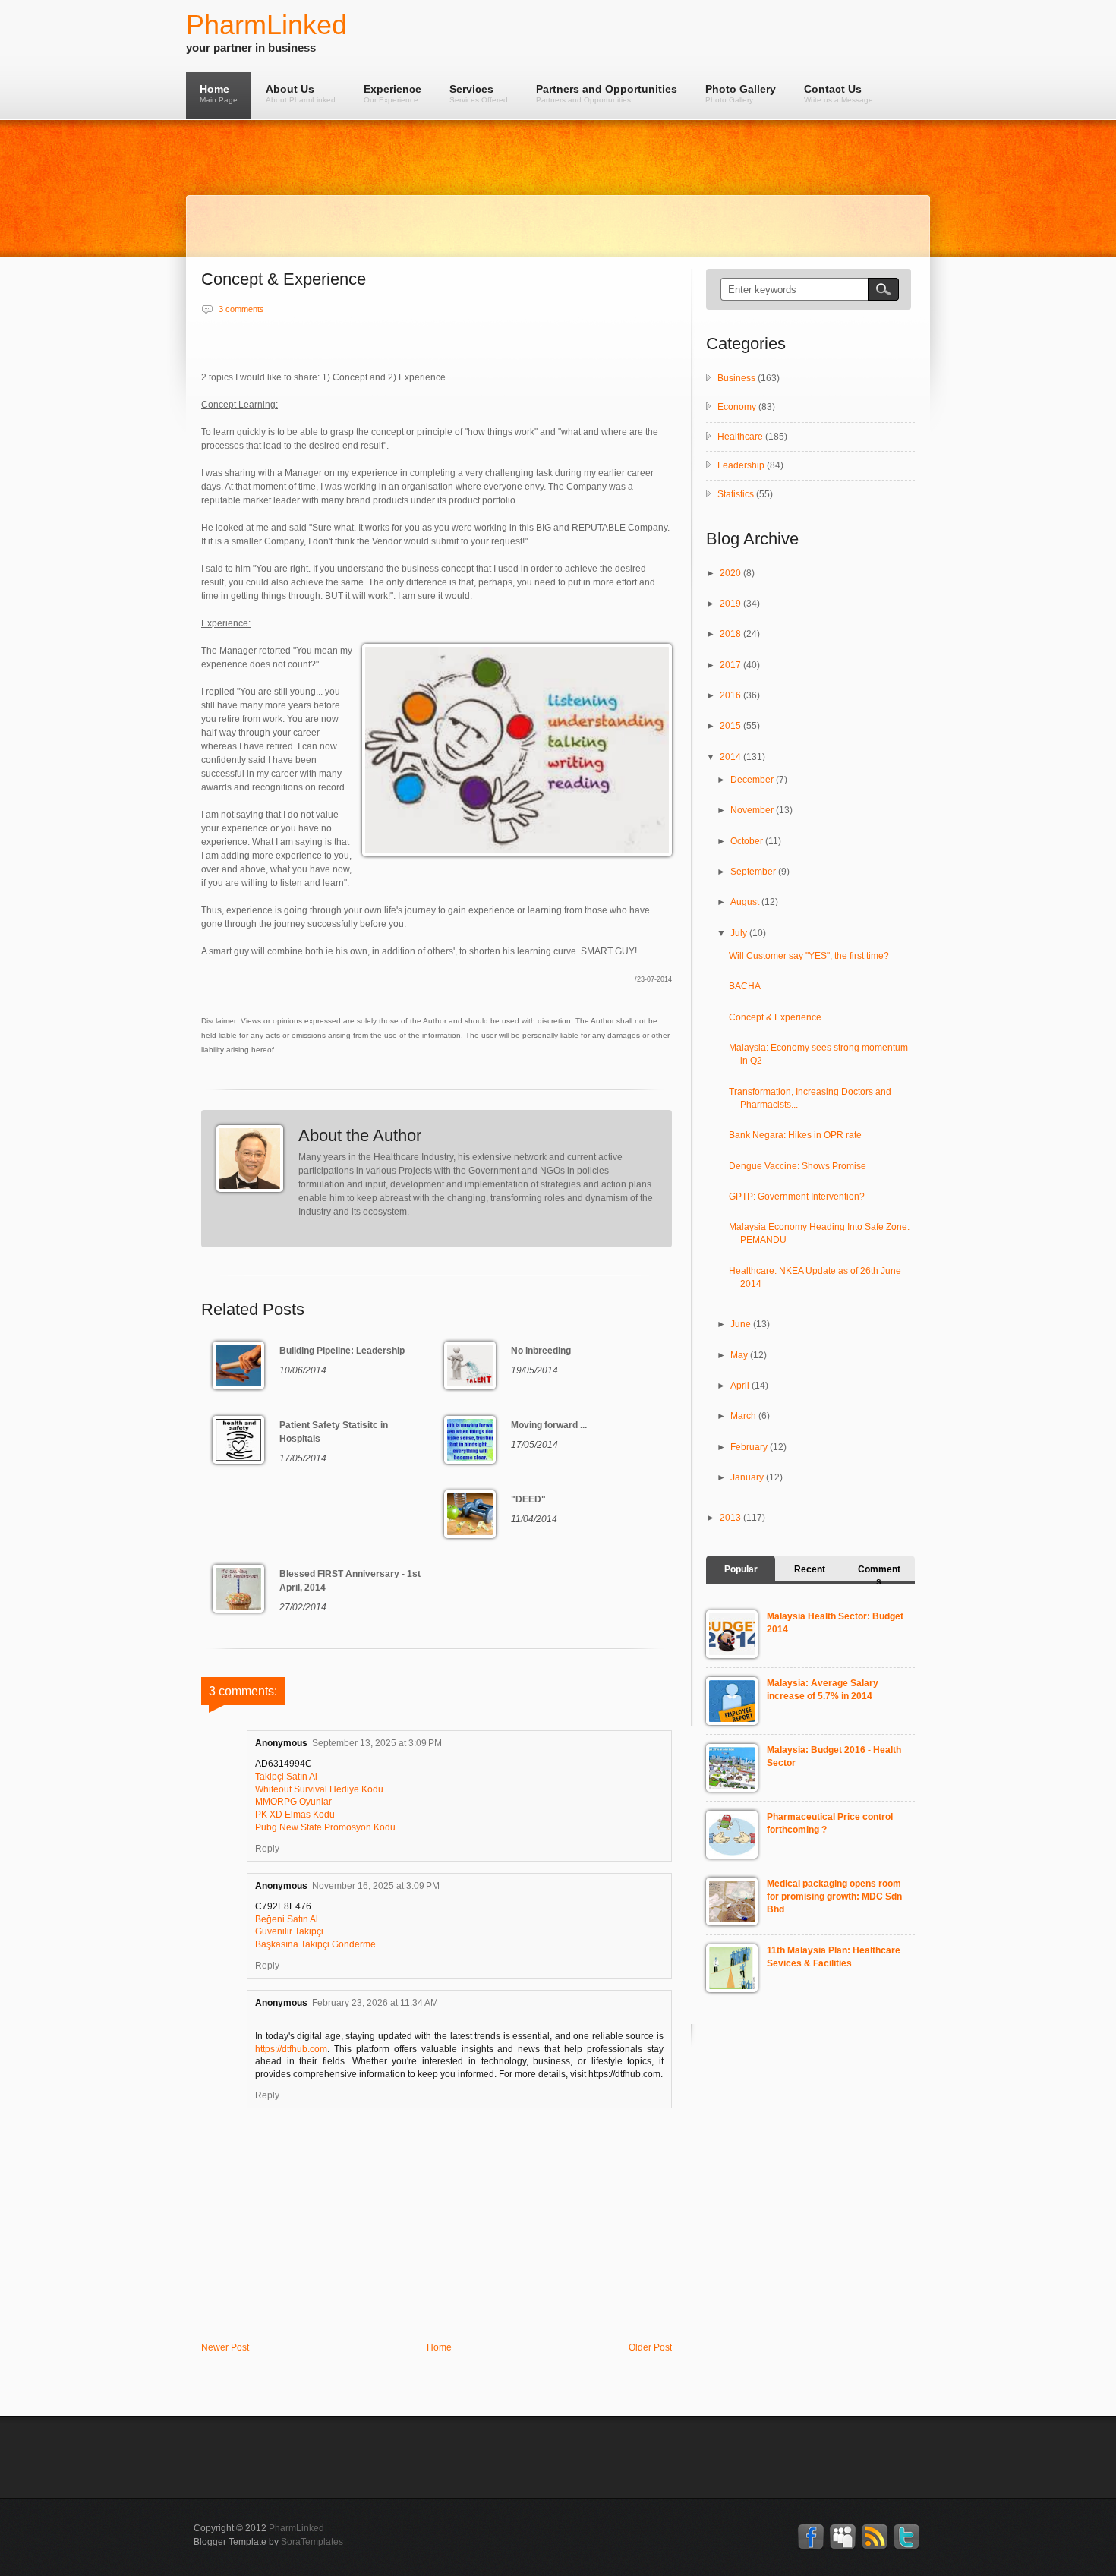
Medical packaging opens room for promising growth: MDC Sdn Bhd (834, 1897)
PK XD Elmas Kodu (295, 1815)
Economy (737, 407)
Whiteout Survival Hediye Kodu (319, 1789)
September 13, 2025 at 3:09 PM (377, 1743)
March (744, 1416)
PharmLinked (266, 25)
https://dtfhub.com (291, 2049)
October (748, 841)
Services (479, 93)
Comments (879, 1575)
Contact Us (839, 93)
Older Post (650, 2347)
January (748, 1477)
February (750, 1447)
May (740, 1355)
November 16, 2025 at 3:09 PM (376, 1886)
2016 (731, 695)
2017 (731, 665)
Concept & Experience (775, 1017)
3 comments (241, 309)
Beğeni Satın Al (287, 1919)
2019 (731, 604)
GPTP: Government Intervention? (797, 1197)
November (753, 810)
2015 (731, 726)
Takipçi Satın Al (286, 1777)
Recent (810, 1569)
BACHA (745, 986)
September (754, 872)
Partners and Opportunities (607, 93)
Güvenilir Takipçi (289, 1931)
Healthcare (740, 437)
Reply (267, 1849)
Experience (392, 93)
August (746, 902)
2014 (731, 757)
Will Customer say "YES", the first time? (809, 956)
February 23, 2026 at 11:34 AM (375, 2003)
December (753, 780)
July (740, 933)
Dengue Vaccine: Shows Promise (798, 1166)
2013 (731, 1518)
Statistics (736, 494)
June (742, 1324)
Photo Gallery (741, 93)
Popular (741, 1569)
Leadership (741, 465)
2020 (731, 573)
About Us (301, 93)
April (741, 1386)
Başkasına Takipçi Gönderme (315, 1944)
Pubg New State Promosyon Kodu (325, 1827)
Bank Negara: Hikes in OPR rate (795, 1135)
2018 (731, 634)
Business (736, 378)
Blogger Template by (268, 2542)
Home (219, 93)
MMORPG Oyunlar (293, 1802)
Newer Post (225, 2347)
